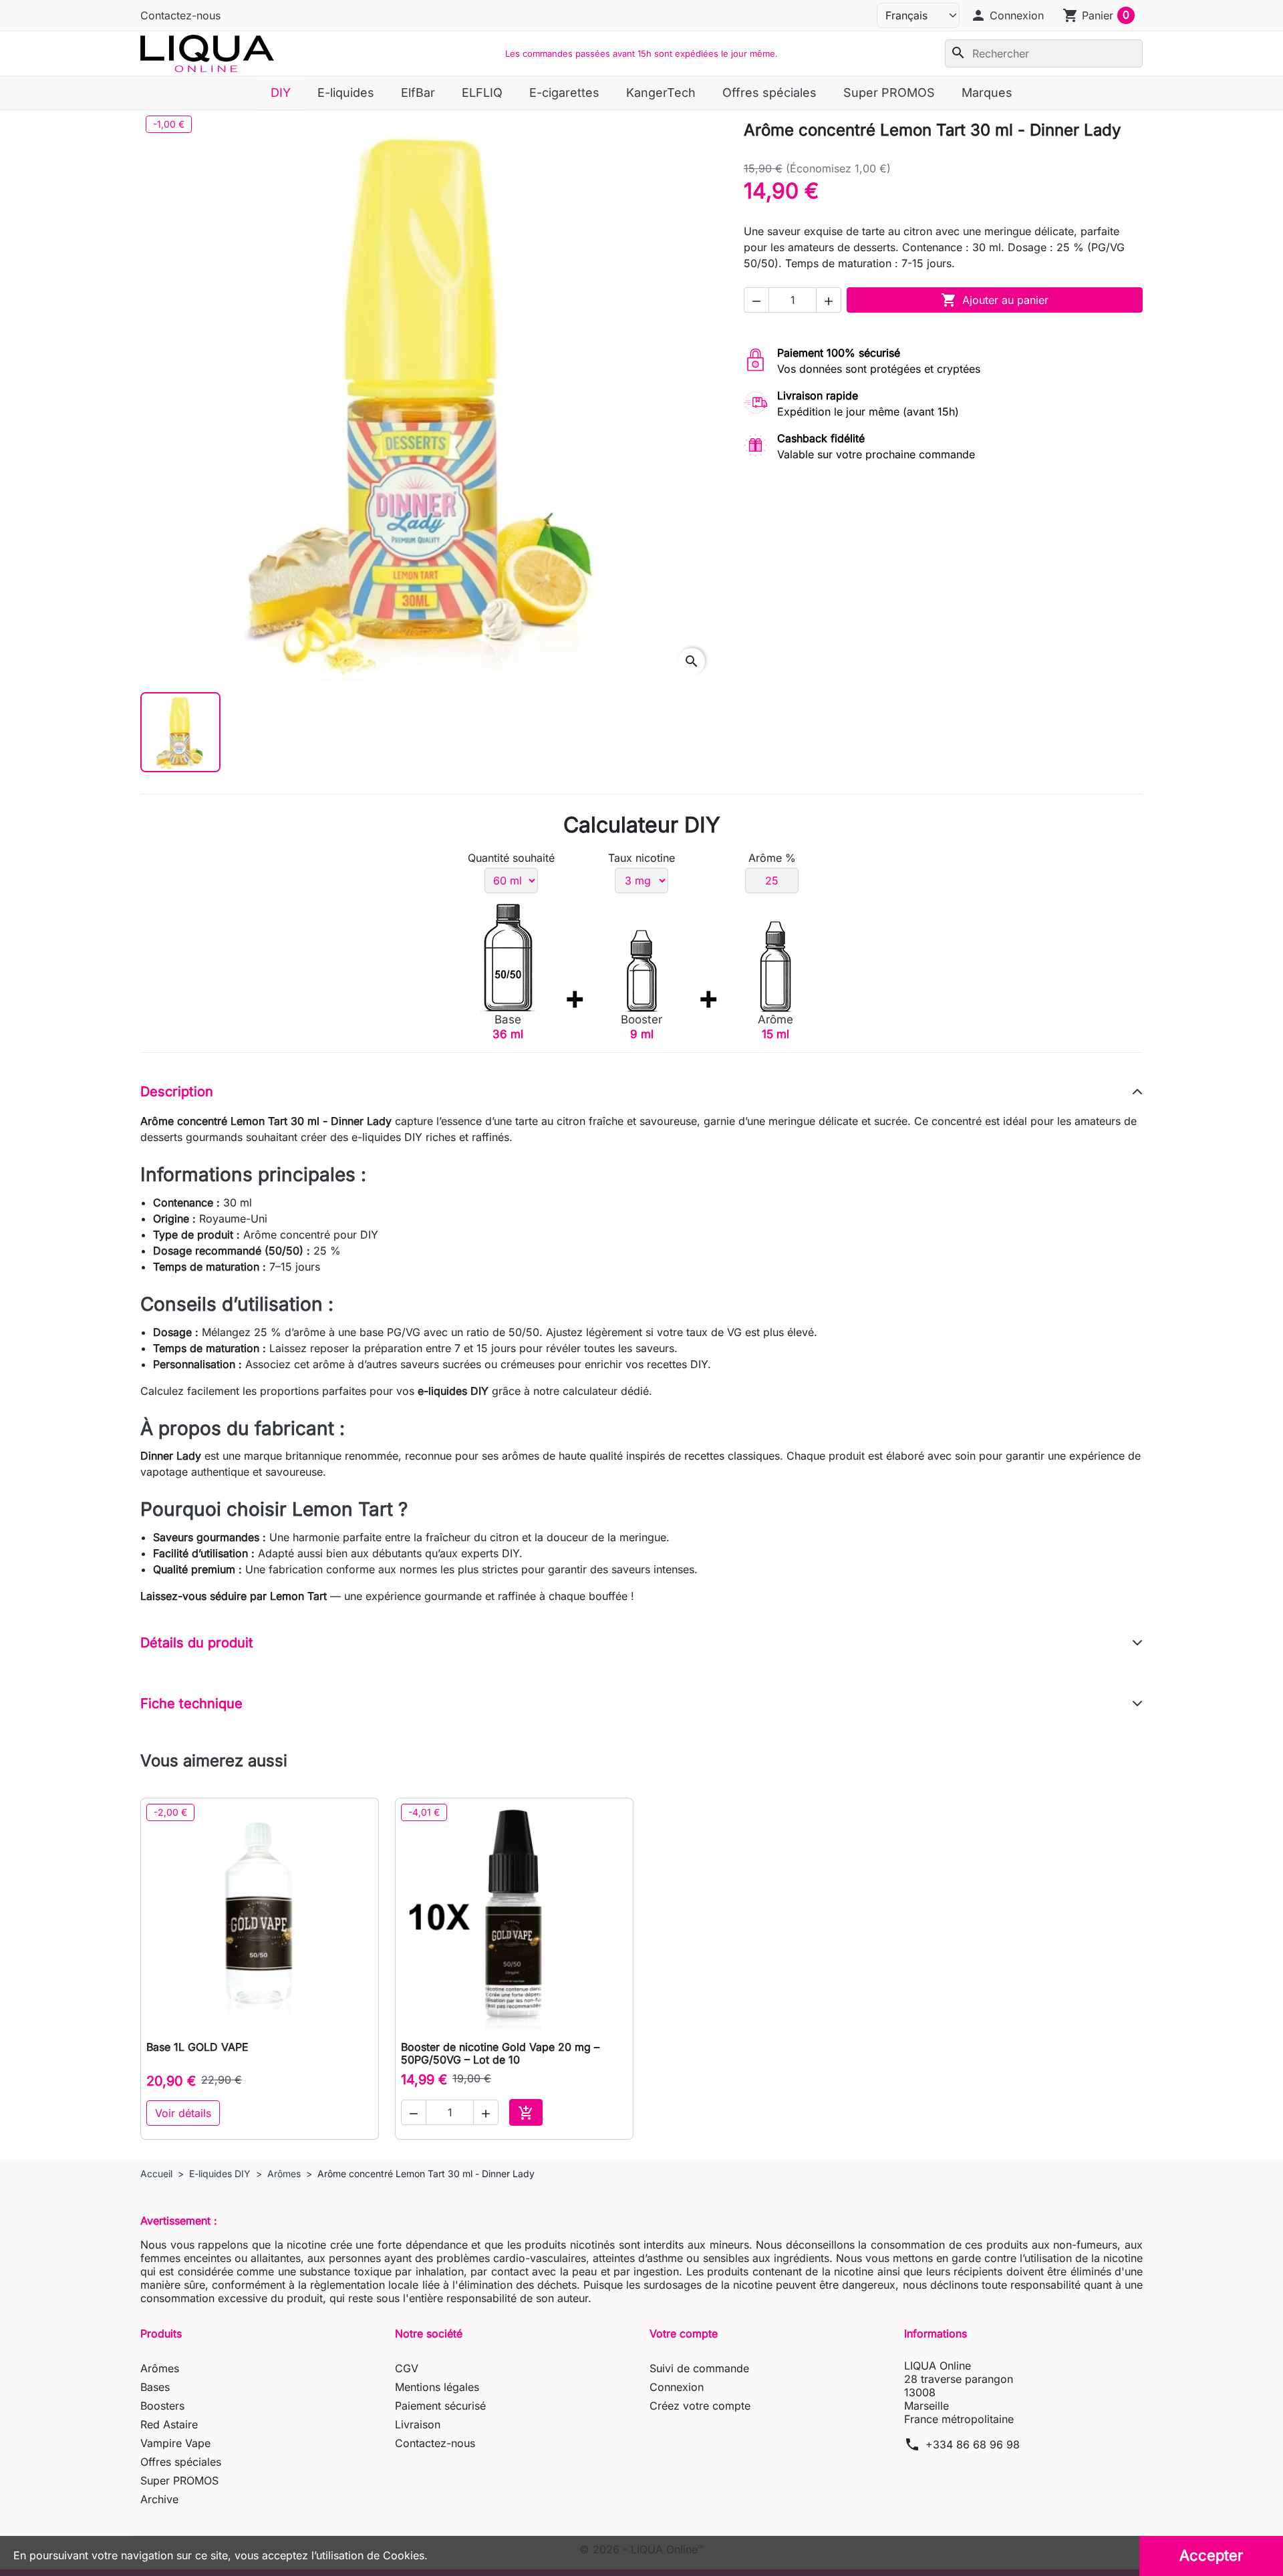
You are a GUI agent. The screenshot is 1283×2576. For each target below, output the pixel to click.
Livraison (418, 2424)
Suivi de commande (699, 2368)
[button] (1007, 15)
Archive (159, 2499)
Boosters (162, 2406)
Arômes (160, 2368)
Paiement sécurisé (440, 2406)
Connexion (677, 2387)
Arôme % (772, 858)
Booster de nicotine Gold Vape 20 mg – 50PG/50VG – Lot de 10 (500, 2053)
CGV (407, 2368)
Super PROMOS (179, 2480)
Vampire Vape (175, 2443)
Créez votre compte (700, 2406)
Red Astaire (169, 2424)
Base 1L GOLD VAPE (197, 2047)
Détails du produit (197, 1643)
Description (177, 1092)
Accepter (1211, 2555)
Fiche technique (191, 1704)
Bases (155, 2387)
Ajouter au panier (995, 300)
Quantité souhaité (511, 858)
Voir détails (183, 2113)
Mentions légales (437, 2387)
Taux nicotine (641, 858)
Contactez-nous (180, 15)
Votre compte (684, 2333)
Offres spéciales (181, 2462)
